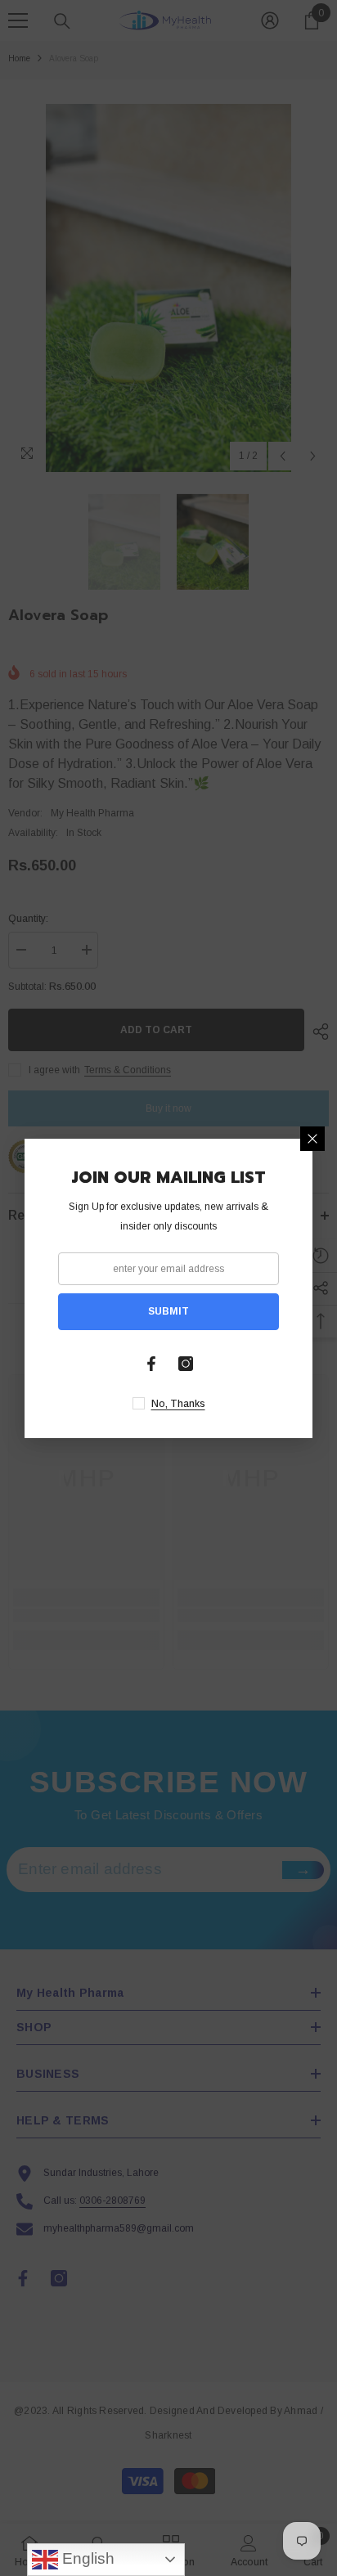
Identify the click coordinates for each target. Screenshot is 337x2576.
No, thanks (178, 1404)
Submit (168, 1311)
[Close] (312, 1139)
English (86, 2558)
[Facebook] (151, 1364)
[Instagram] (186, 1364)
